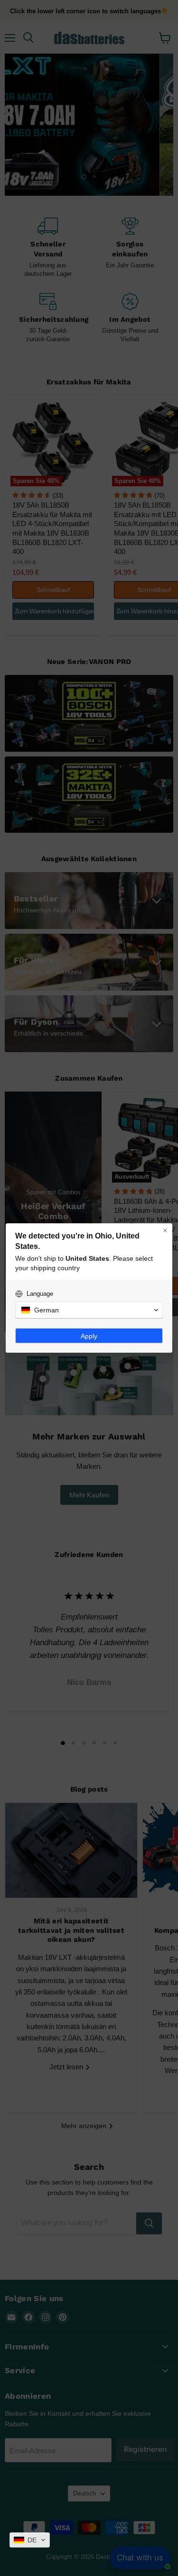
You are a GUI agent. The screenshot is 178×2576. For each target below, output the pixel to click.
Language (40, 1294)
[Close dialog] (165, 1230)
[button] (30, 2540)
